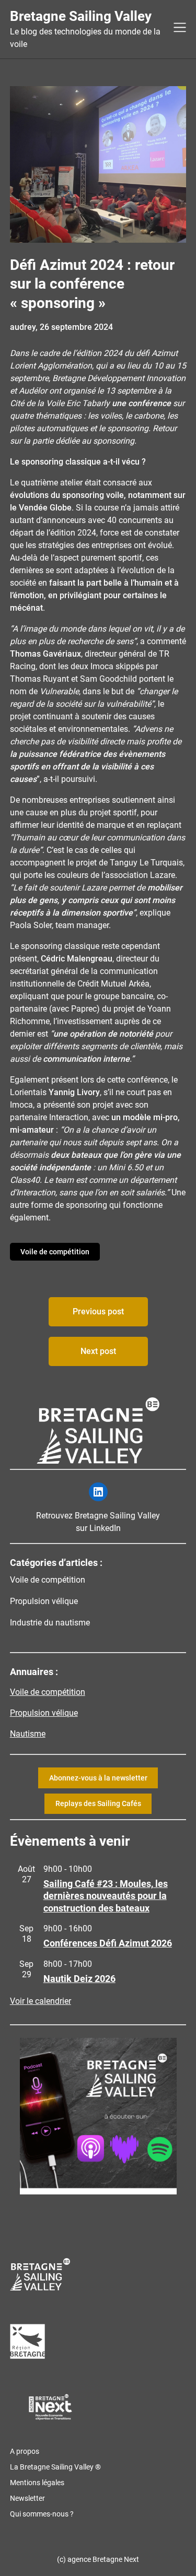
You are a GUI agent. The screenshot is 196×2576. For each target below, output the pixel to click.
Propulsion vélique (44, 1601)
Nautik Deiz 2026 (79, 1979)
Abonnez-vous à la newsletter (98, 1778)
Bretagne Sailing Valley (81, 16)
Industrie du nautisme (50, 1623)
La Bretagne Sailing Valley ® (55, 2467)
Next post (98, 1351)
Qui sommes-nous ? (42, 2514)
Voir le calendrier (41, 2001)
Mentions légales (37, 2483)
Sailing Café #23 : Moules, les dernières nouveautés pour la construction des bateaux (106, 1896)
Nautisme (28, 1734)
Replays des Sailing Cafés (98, 1803)
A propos (25, 2451)
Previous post (98, 1311)
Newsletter (27, 2498)
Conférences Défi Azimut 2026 (108, 1943)
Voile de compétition (55, 1252)
